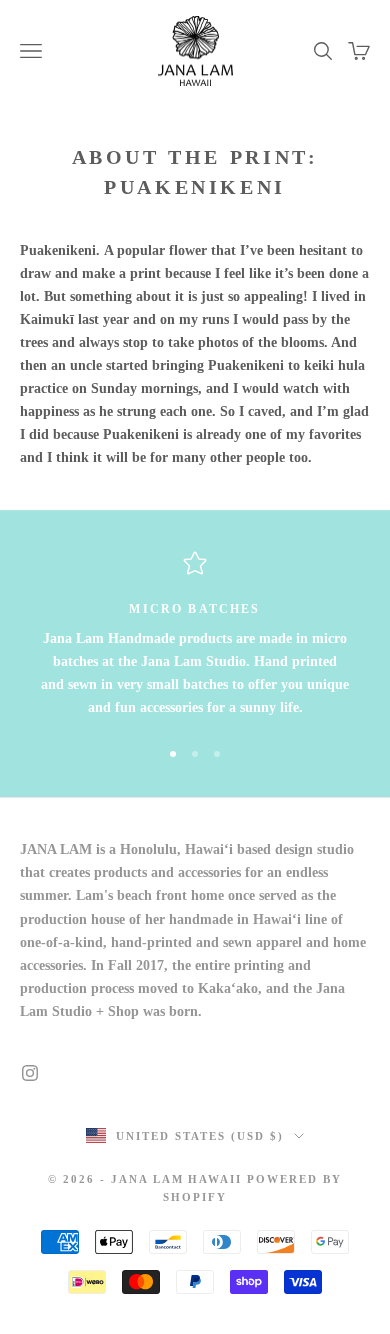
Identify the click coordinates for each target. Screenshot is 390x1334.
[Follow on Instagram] (30, 1073)
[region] (195, 635)
